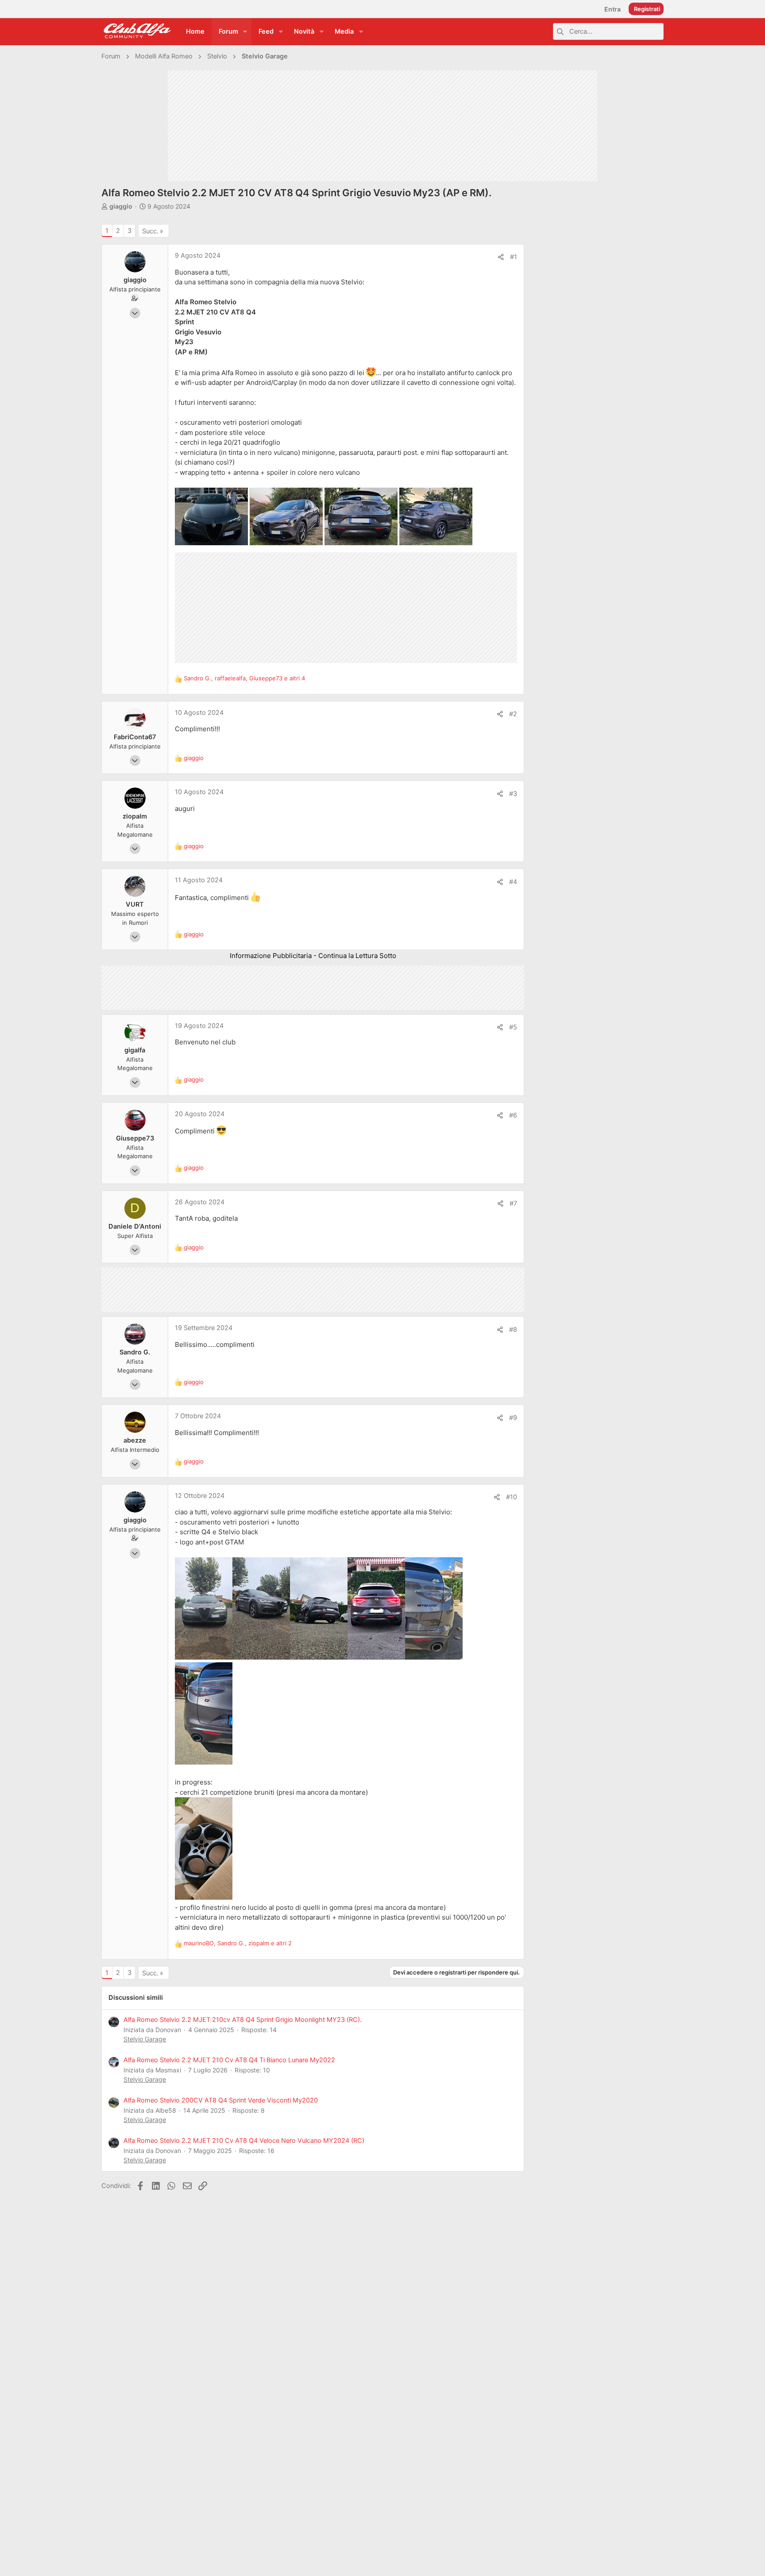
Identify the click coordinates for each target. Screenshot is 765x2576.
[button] (245, 32)
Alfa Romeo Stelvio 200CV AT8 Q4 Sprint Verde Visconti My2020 (221, 2100)
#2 (513, 714)
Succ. (150, 231)
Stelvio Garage (145, 2039)
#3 (513, 794)
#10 (512, 1497)
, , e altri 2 (238, 1943)
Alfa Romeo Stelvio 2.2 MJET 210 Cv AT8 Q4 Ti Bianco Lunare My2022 (229, 2060)
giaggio (121, 206)
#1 (514, 257)
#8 (513, 1330)
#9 (513, 1418)
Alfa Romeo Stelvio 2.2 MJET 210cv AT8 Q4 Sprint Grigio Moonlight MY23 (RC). (243, 2020)
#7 (513, 1203)
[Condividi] (501, 257)
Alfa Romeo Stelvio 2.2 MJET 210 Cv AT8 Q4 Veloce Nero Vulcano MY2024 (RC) (244, 2141)
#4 (513, 882)
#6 (513, 1115)
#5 (513, 1027)
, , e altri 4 (244, 678)
